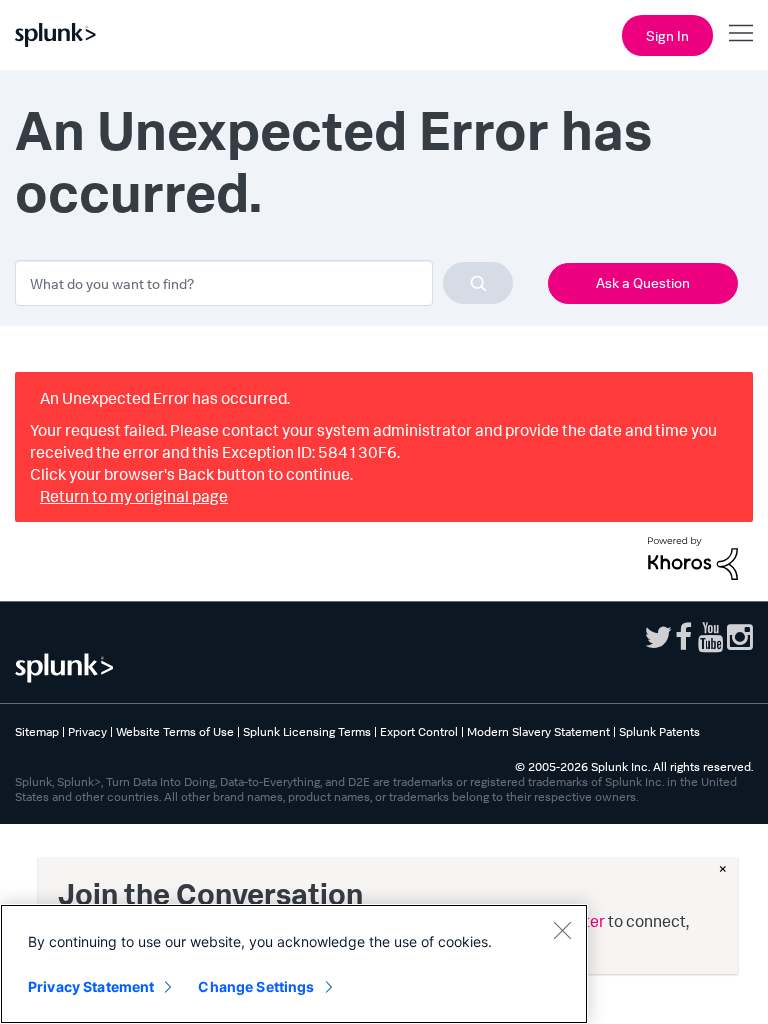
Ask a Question (643, 282)
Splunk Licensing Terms (307, 731)
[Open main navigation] (741, 33)
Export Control (419, 731)
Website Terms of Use (175, 731)
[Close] (562, 930)
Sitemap (37, 731)
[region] (294, 964)
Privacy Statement (91, 986)
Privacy (87, 731)
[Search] (478, 283)
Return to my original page (134, 496)
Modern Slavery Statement (538, 731)
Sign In (667, 35)
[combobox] (264, 283)
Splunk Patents (659, 731)
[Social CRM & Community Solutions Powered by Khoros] (693, 556)
